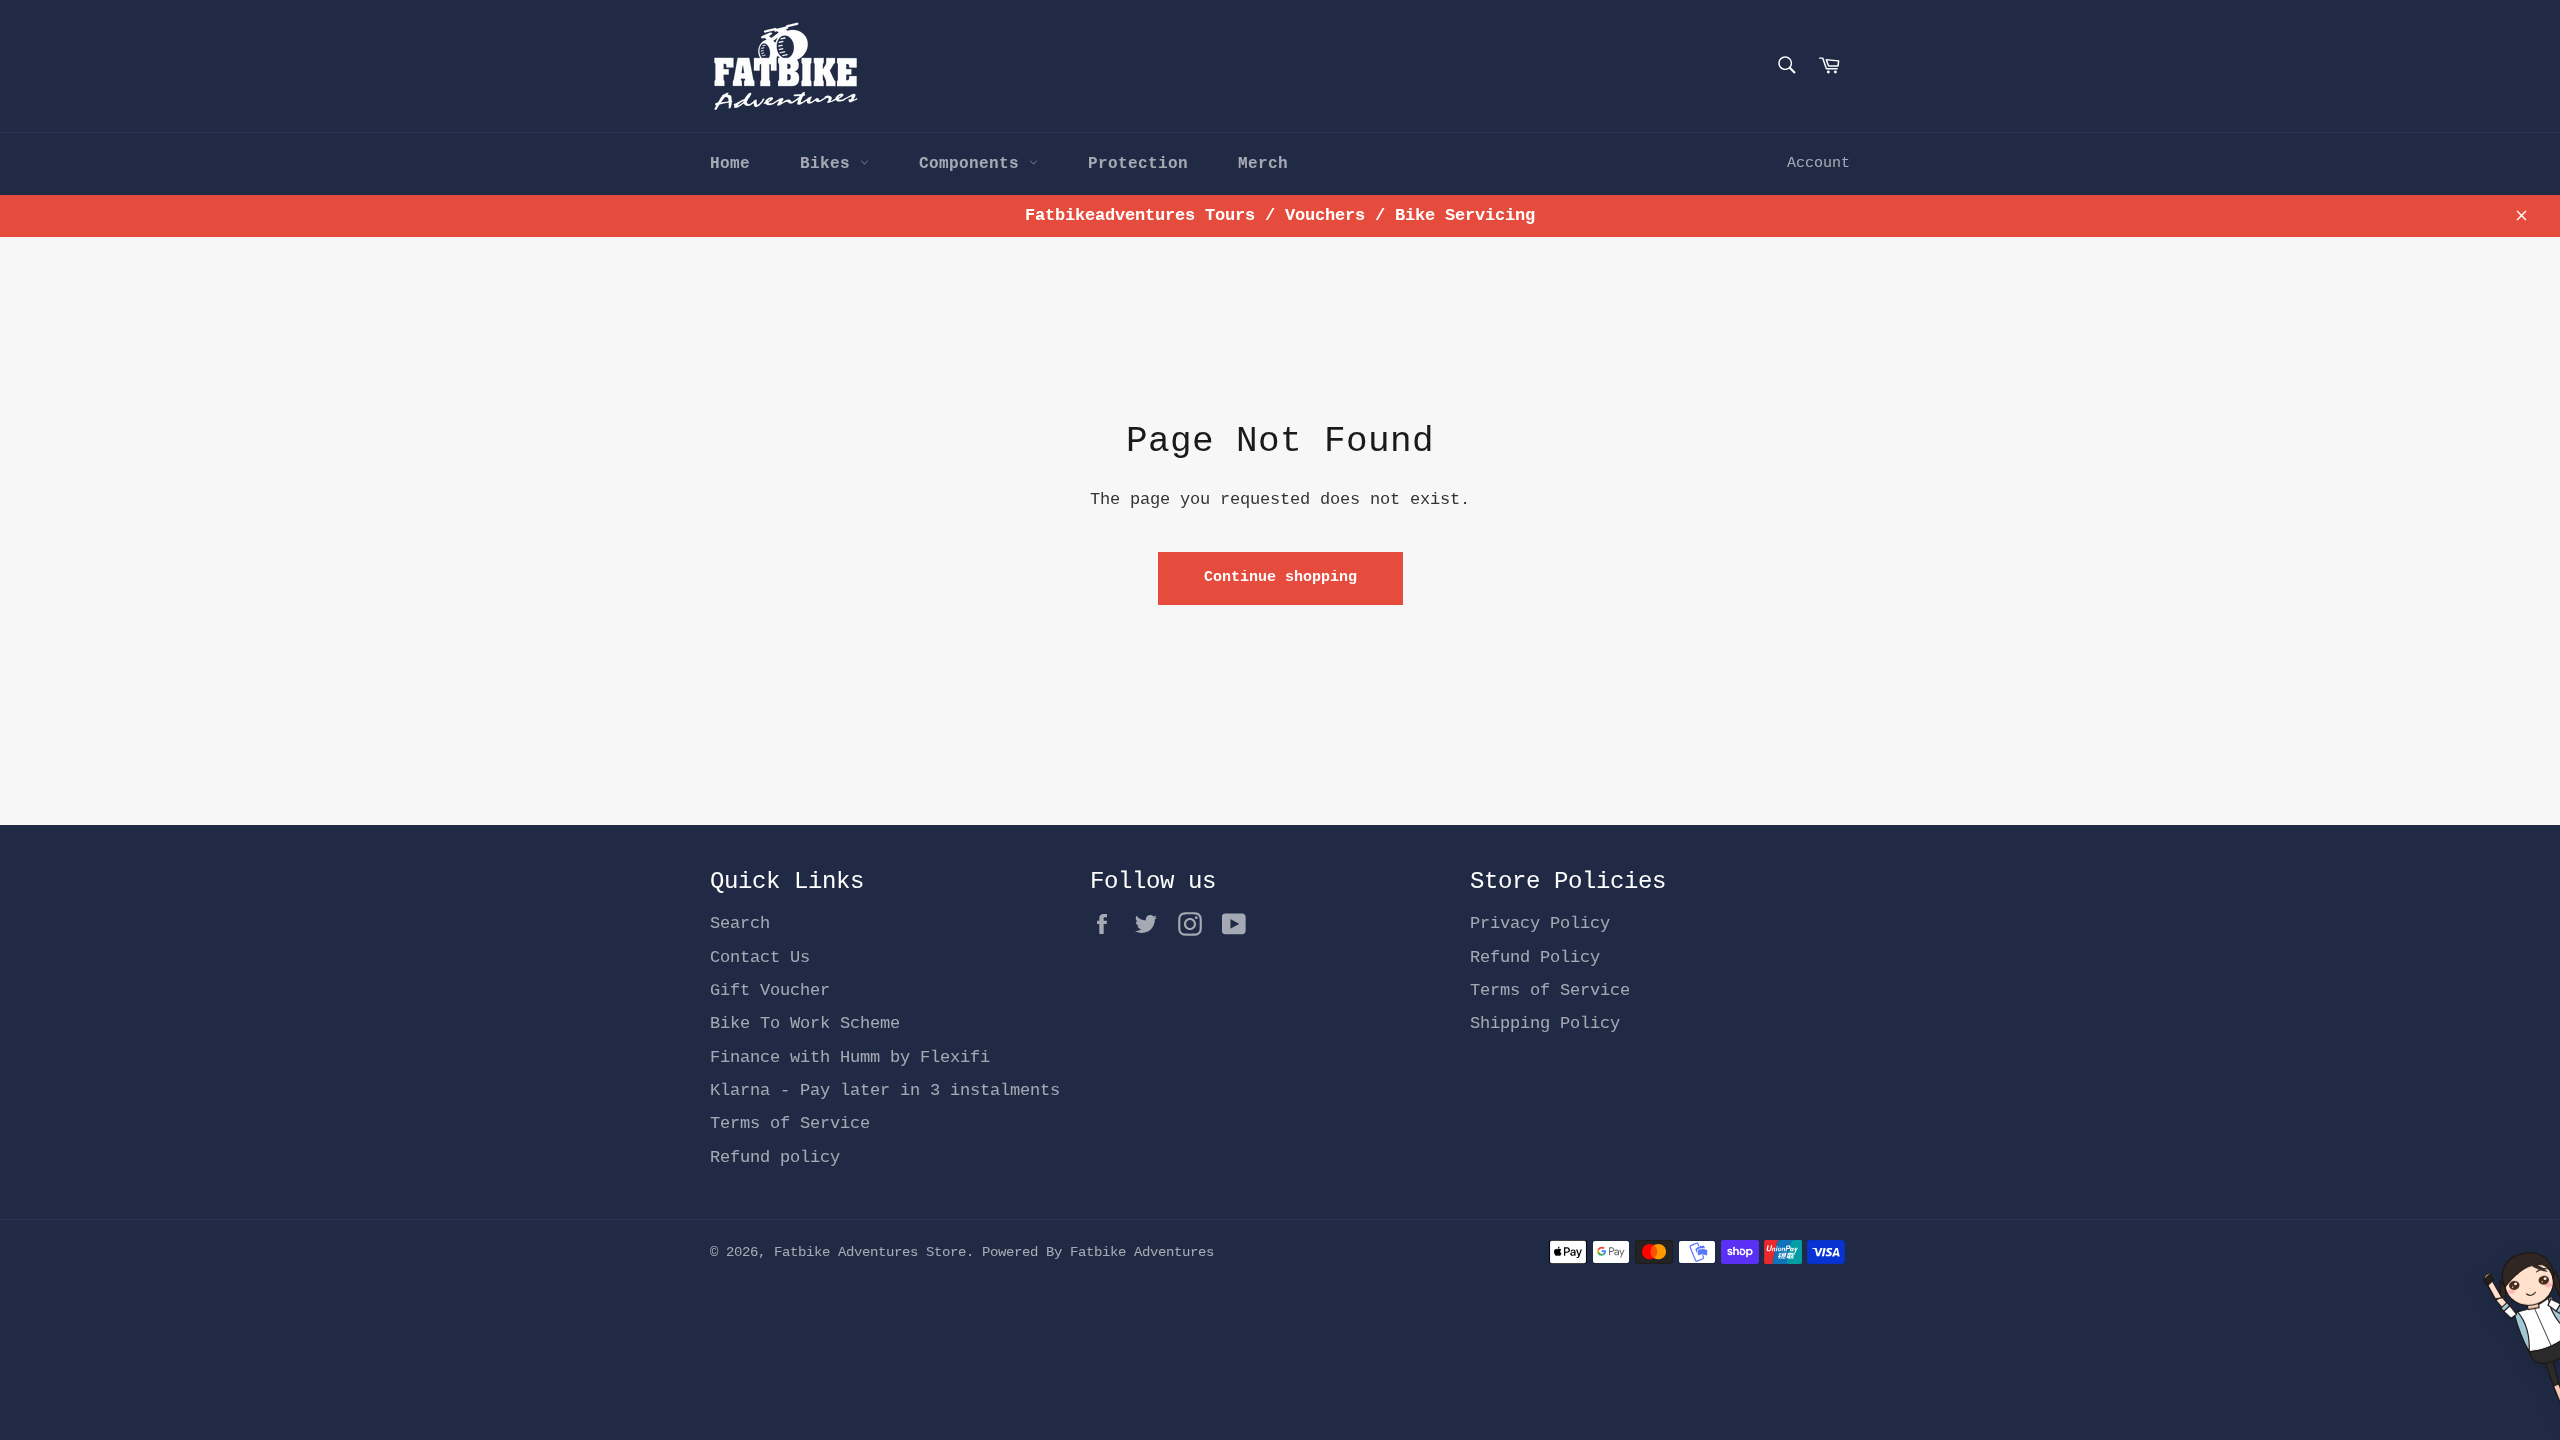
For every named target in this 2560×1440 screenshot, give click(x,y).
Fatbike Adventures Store (870, 1252)
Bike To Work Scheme (805, 1023)
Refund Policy (1535, 957)
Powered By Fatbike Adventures (1098, 1252)
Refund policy (775, 1157)
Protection (1138, 164)
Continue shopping (1280, 577)
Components (974, 164)
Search (740, 923)
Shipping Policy (1545, 1023)
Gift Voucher (770, 990)
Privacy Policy (1540, 923)
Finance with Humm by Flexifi (850, 1057)
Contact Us (760, 957)
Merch (1263, 164)
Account (1818, 163)
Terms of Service (790, 1123)
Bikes (830, 164)
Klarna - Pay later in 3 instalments (885, 1090)
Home (730, 164)
